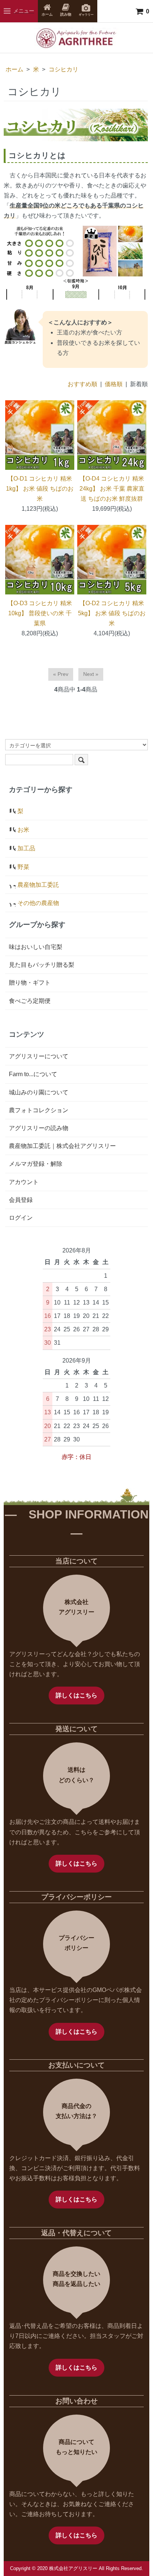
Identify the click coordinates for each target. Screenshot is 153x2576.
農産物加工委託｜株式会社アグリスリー (62, 1146)
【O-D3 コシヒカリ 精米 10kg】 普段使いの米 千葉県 (40, 613)
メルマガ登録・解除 (36, 1164)
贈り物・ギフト (30, 983)
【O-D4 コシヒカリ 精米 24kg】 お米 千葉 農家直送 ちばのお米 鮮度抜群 (112, 489)
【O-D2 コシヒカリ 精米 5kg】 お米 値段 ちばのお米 (112, 613)
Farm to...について (33, 1074)
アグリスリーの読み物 (39, 1128)
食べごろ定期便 (30, 1001)
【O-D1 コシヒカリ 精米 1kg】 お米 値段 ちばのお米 (40, 489)
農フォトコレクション (39, 1110)
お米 (23, 830)
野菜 (23, 867)
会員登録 (21, 1200)
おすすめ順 (82, 384)
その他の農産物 (38, 903)
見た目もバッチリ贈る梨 (42, 965)
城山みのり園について (39, 1092)
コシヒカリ (64, 69)
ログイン (21, 1218)
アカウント (24, 1182)
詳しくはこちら (76, 1695)
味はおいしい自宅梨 (36, 947)
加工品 (26, 848)
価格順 (114, 384)
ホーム (14, 69)
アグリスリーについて (39, 1056)
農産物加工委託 (38, 885)
